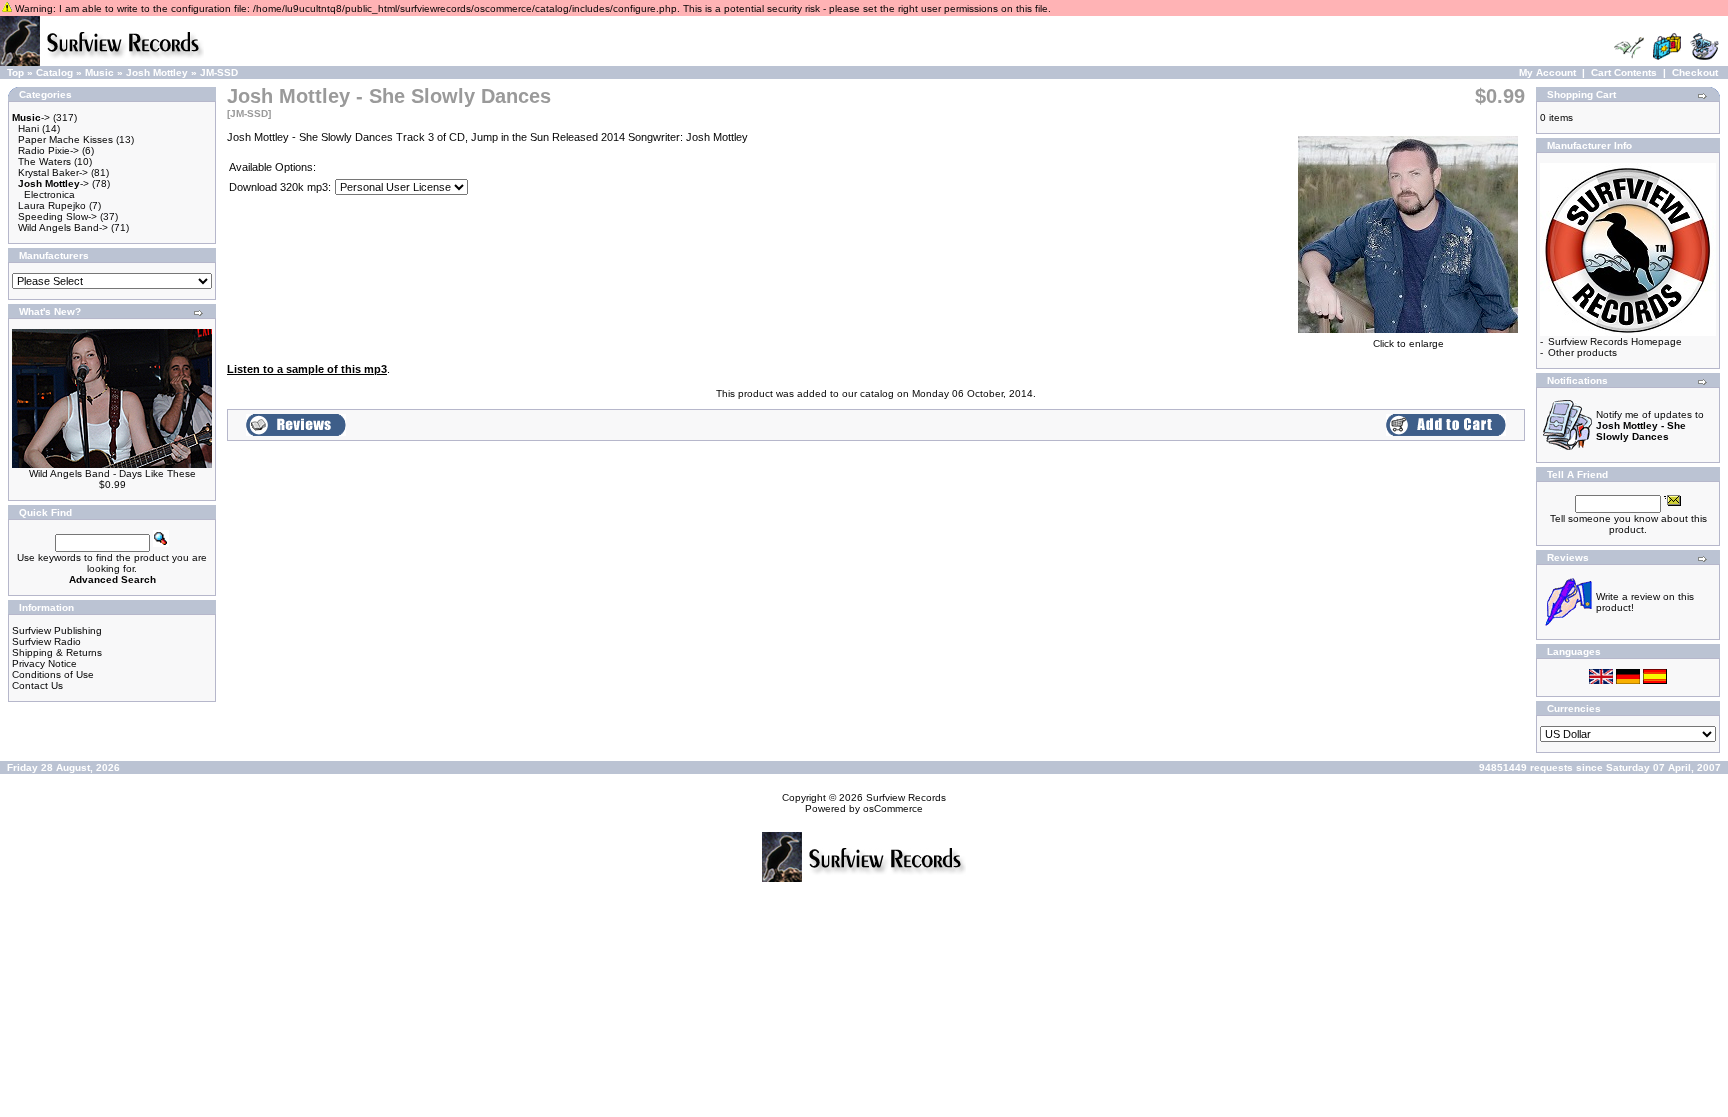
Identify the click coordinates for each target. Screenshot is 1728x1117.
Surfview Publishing (57, 630)
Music (99, 72)
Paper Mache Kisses (65, 139)
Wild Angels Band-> (63, 227)
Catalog (54, 72)
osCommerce (893, 808)
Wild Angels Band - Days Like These (112, 473)
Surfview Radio (46, 641)
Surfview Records (906, 797)
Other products (1582, 352)
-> (31, 117)
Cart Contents (1624, 72)
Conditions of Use (53, 674)
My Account (1547, 72)
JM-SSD (219, 72)
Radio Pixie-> (48, 150)
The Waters (44, 161)
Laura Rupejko (52, 205)
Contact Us (37, 685)
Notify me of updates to (1650, 425)
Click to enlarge (1408, 343)
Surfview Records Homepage (1615, 341)
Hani (28, 128)
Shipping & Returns (57, 652)
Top (15, 72)
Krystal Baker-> (53, 172)
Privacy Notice (44, 663)
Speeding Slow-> (57, 216)
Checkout (1695, 72)
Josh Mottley (157, 72)
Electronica (49, 194)
